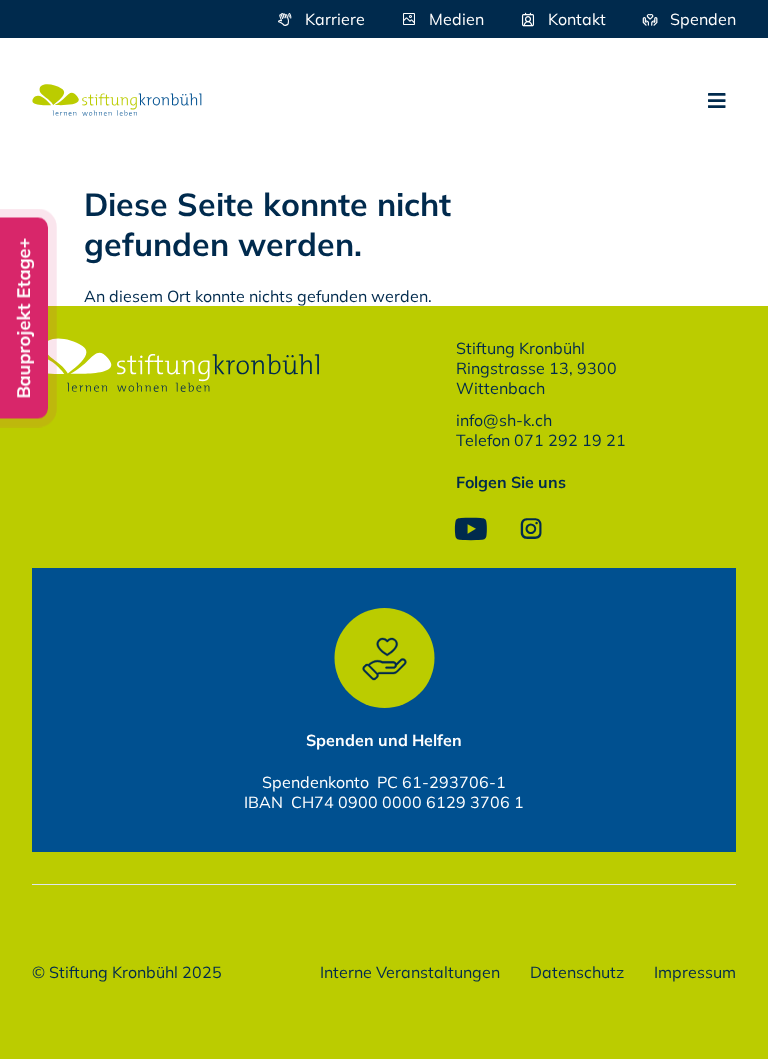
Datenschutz (577, 972)
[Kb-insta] (531, 529)
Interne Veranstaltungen (410, 972)
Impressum (695, 972)
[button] (717, 101)
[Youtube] (471, 529)
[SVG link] (117, 100)
